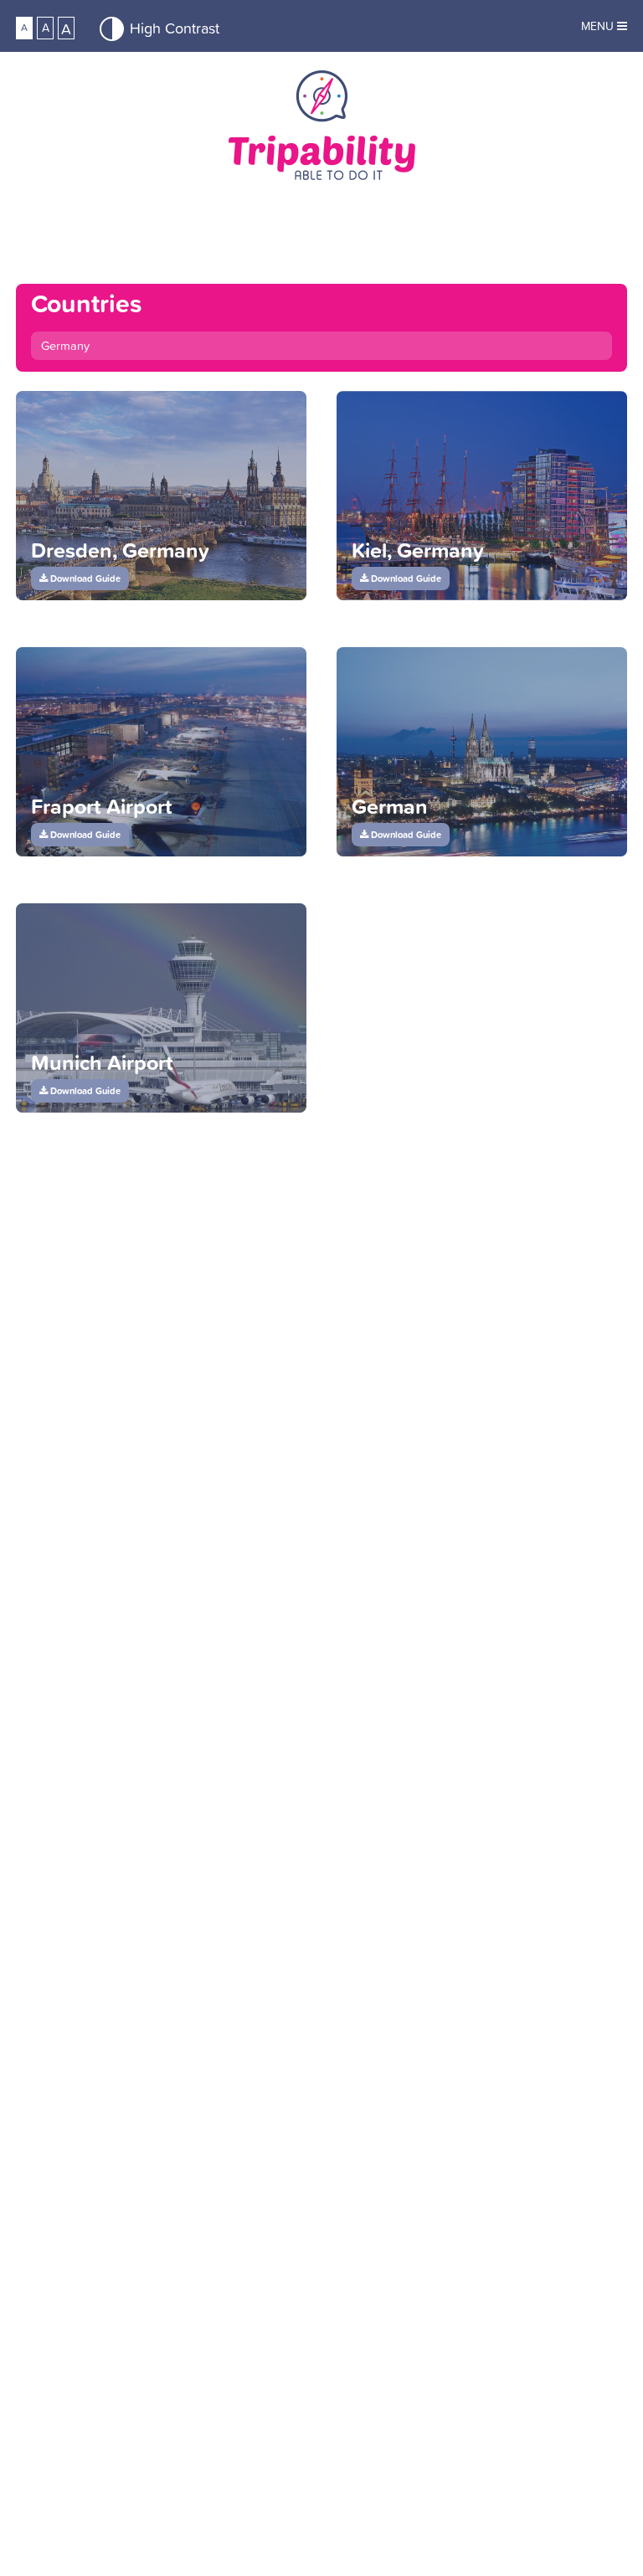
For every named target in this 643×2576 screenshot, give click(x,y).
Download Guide (84, 578)
